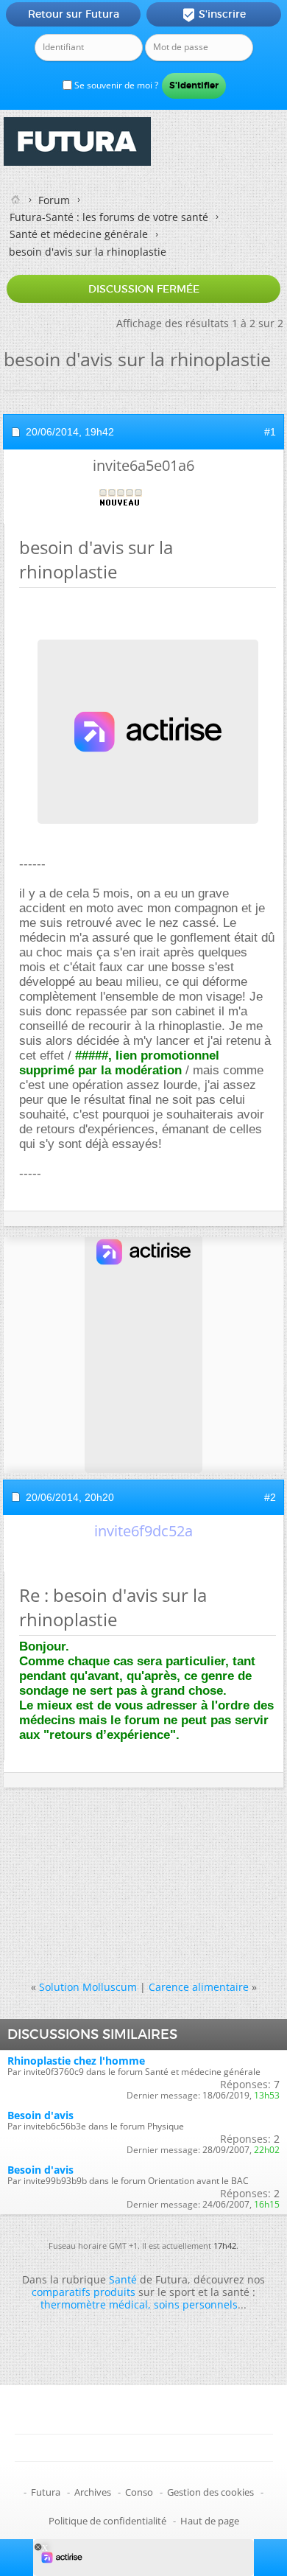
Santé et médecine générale (79, 234)
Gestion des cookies (210, 2492)
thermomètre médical (94, 2304)
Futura (46, 2492)
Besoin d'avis (40, 2115)
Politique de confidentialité (107, 2521)
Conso (139, 2492)
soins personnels (196, 2304)
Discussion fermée (144, 289)
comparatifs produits (84, 2292)
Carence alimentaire (199, 1987)
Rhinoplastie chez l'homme (76, 2061)
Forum (54, 200)
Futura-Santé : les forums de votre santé (109, 217)
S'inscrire (214, 15)
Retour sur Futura (74, 14)
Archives (93, 2492)
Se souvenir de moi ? (115, 85)
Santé (123, 2279)
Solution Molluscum (88, 1987)
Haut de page (210, 2521)
